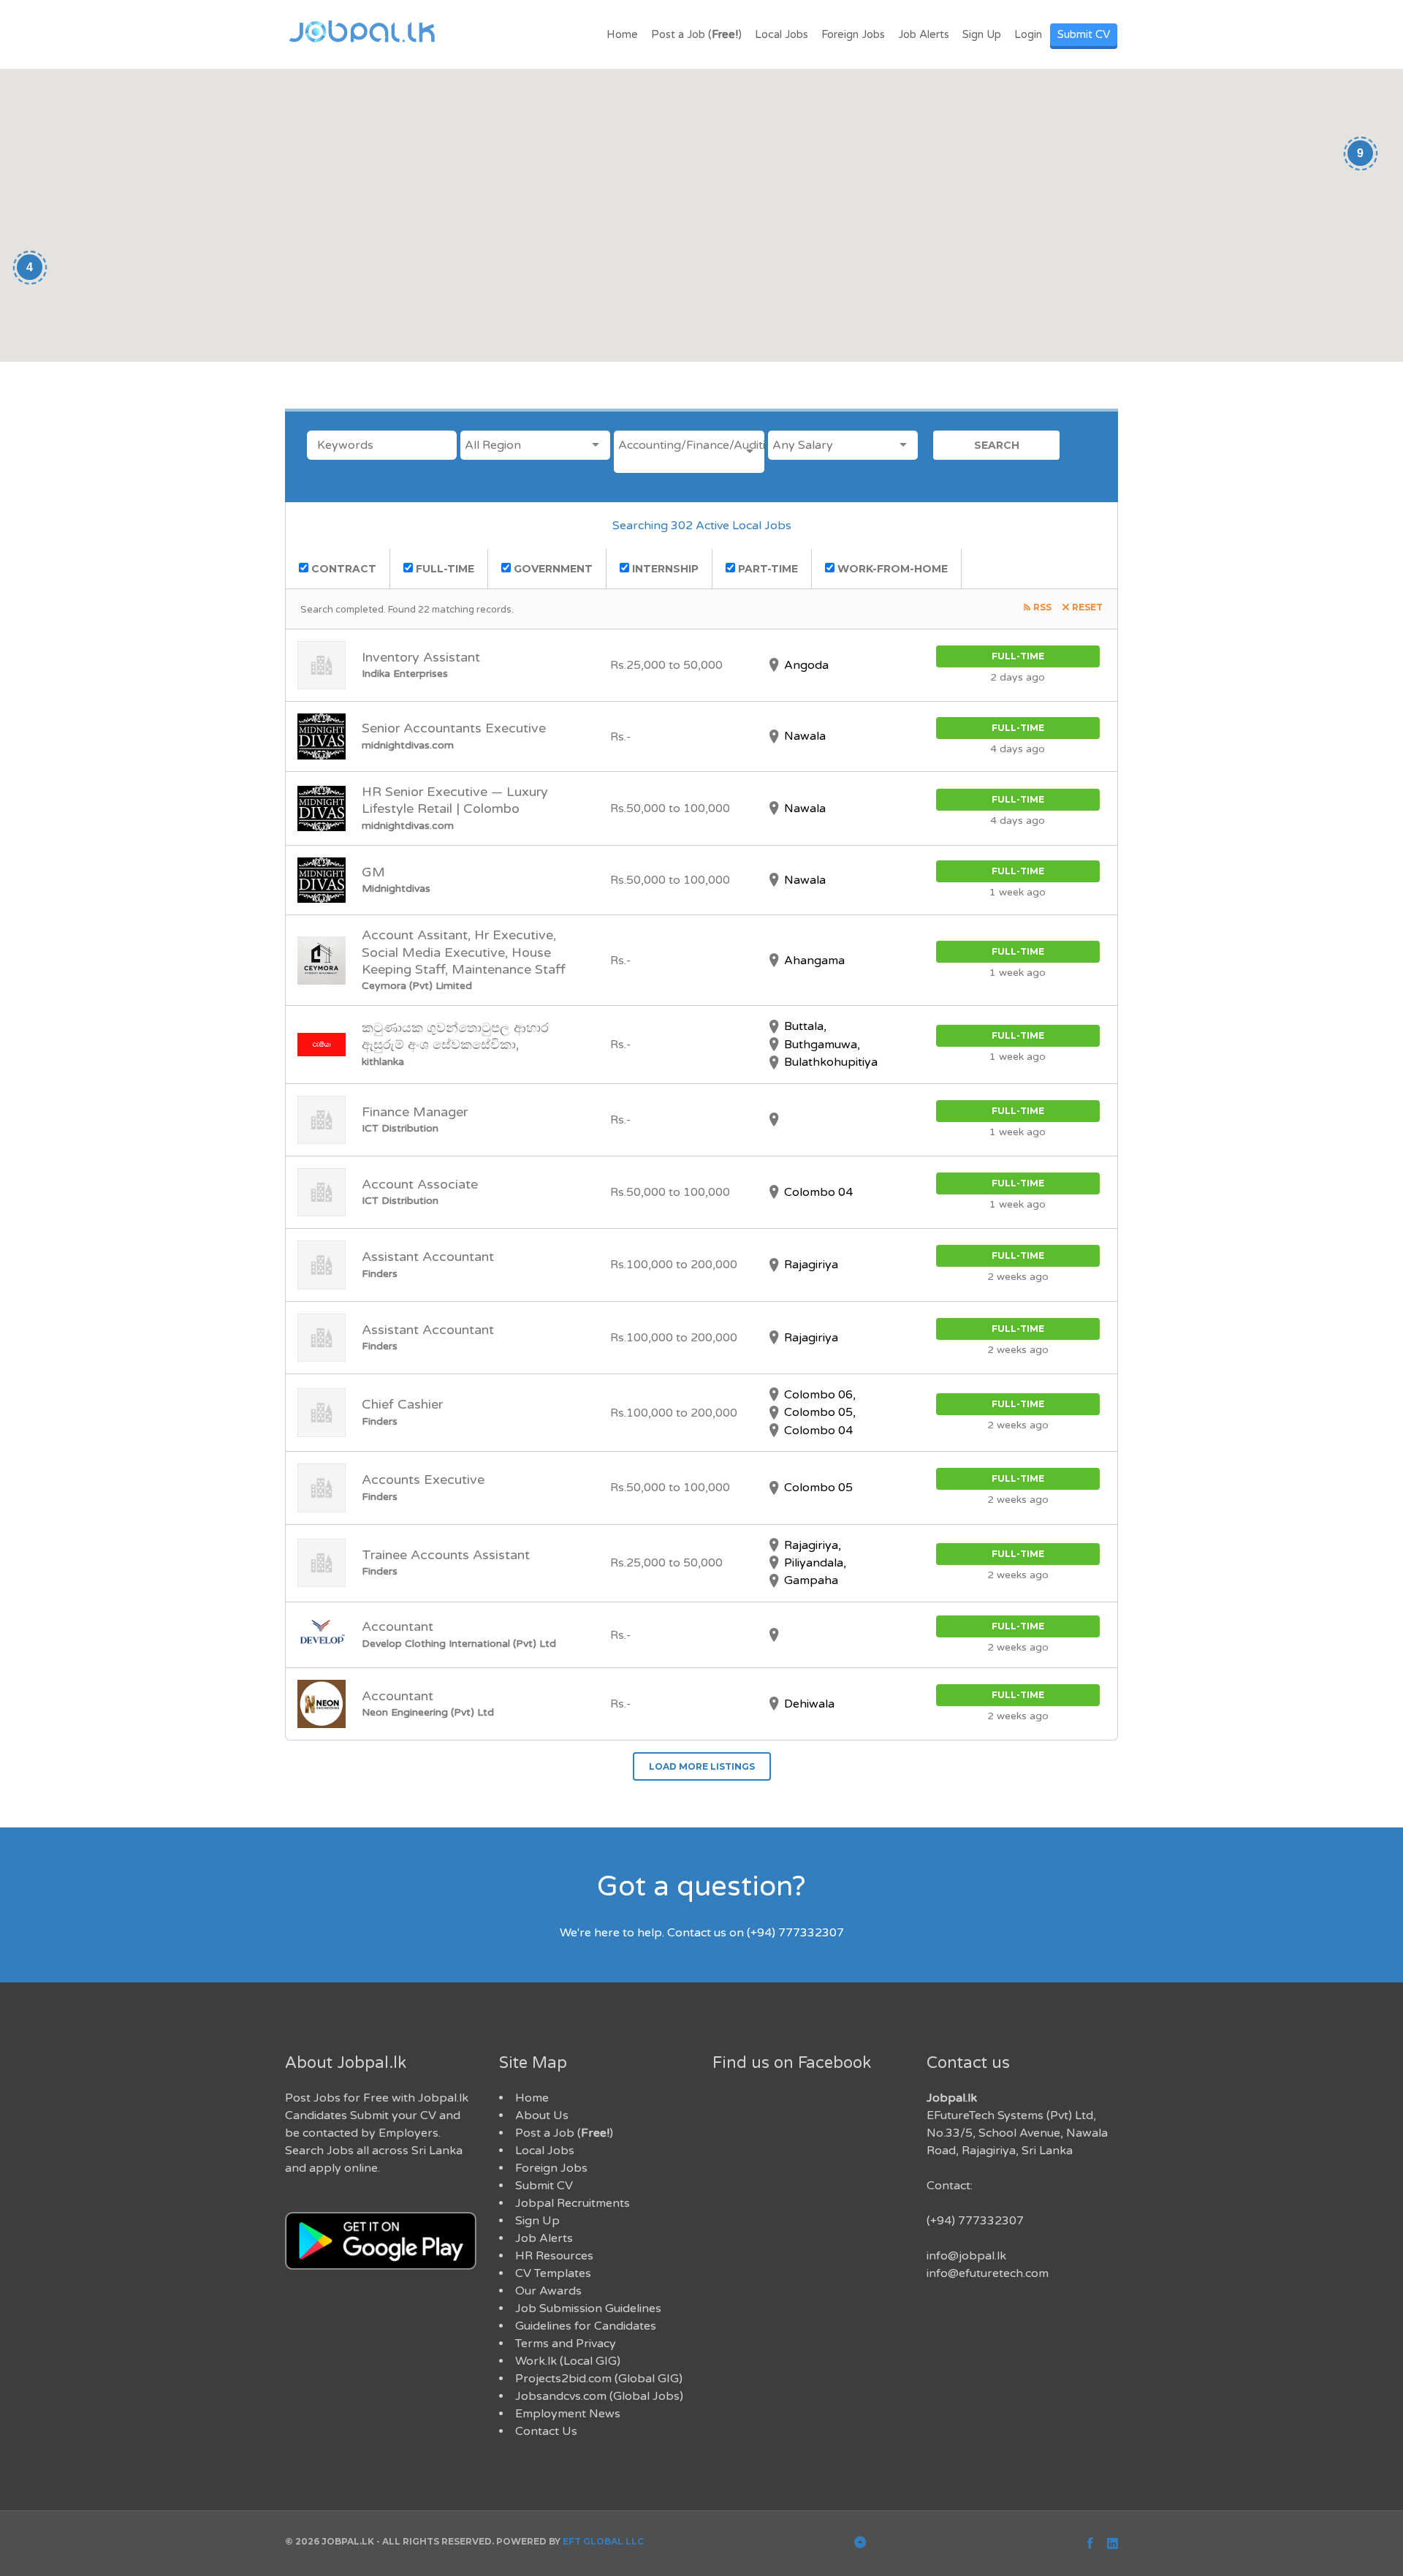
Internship (664, 569)
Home (622, 34)
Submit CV (1084, 34)
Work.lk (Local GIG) (568, 2361)
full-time (444, 569)
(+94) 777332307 (975, 2221)
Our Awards (548, 2291)
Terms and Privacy (566, 2344)
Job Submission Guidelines (588, 2308)
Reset (1087, 607)
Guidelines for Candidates (586, 2326)
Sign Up (982, 34)
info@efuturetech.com (988, 2273)
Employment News (568, 2414)
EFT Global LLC (603, 2541)
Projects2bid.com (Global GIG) (599, 2379)
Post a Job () (696, 34)
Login (1028, 34)
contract (342, 569)
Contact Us (546, 2431)
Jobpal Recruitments (573, 2203)
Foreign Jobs (853, 34)
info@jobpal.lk (966, 2256)
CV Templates (553, 2273)
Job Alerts (924, 34)
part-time (767, 569)
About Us (542, 2115)
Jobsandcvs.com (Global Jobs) (599, 2396)
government (552, 569)
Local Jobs (782, 34)
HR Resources (554, 2256)
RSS (1042, 607)
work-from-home (891, 569)
